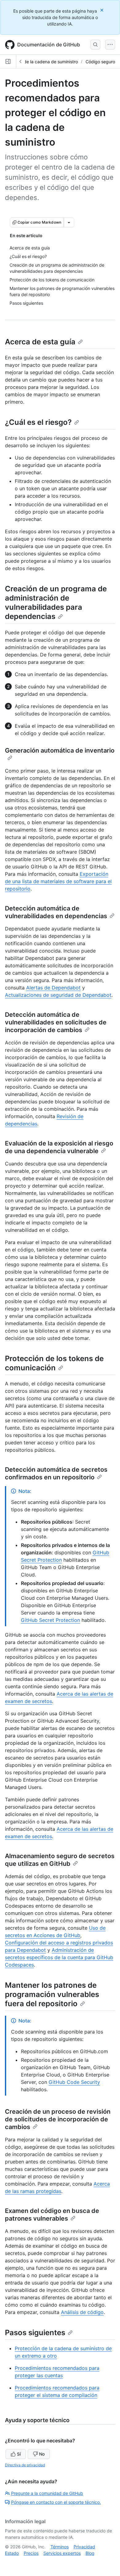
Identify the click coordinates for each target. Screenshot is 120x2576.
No (42, 2454)
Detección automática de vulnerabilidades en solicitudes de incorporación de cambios (56, 1022)
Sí (19, 2454)
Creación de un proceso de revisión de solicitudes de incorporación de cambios (58, 2119)
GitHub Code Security (74, 2082)
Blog (90, 2553)
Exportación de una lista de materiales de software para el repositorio (58, 881)
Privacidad (84, 2547)
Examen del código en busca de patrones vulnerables (52, 2215)
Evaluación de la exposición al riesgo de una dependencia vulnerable (59, 1147)
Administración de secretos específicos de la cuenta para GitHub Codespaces (59, 1957)
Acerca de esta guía (40, 342)
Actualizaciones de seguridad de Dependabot (58, 995)
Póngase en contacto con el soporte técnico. (56, 2502)
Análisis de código (82, 2312)
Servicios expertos (62, 2553)
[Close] (102, 10)
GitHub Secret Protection (50, 1620)
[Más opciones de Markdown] (69, 222)
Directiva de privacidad (25, 2465)
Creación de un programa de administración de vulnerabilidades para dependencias (56, 603)
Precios (31, 2553)
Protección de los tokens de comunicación (54, 1363)
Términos (60, 2547)
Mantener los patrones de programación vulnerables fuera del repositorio (52, 1994)
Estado (12, 2553)
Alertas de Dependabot (53, 988)
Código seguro (100, 62)
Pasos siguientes (35, 2333)
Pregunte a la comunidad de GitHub (47, 2493)
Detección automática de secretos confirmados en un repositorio (56, 1473)
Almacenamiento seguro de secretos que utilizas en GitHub (60, 1860)
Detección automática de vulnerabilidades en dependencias (56, 912)
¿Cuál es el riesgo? (38, 422)
